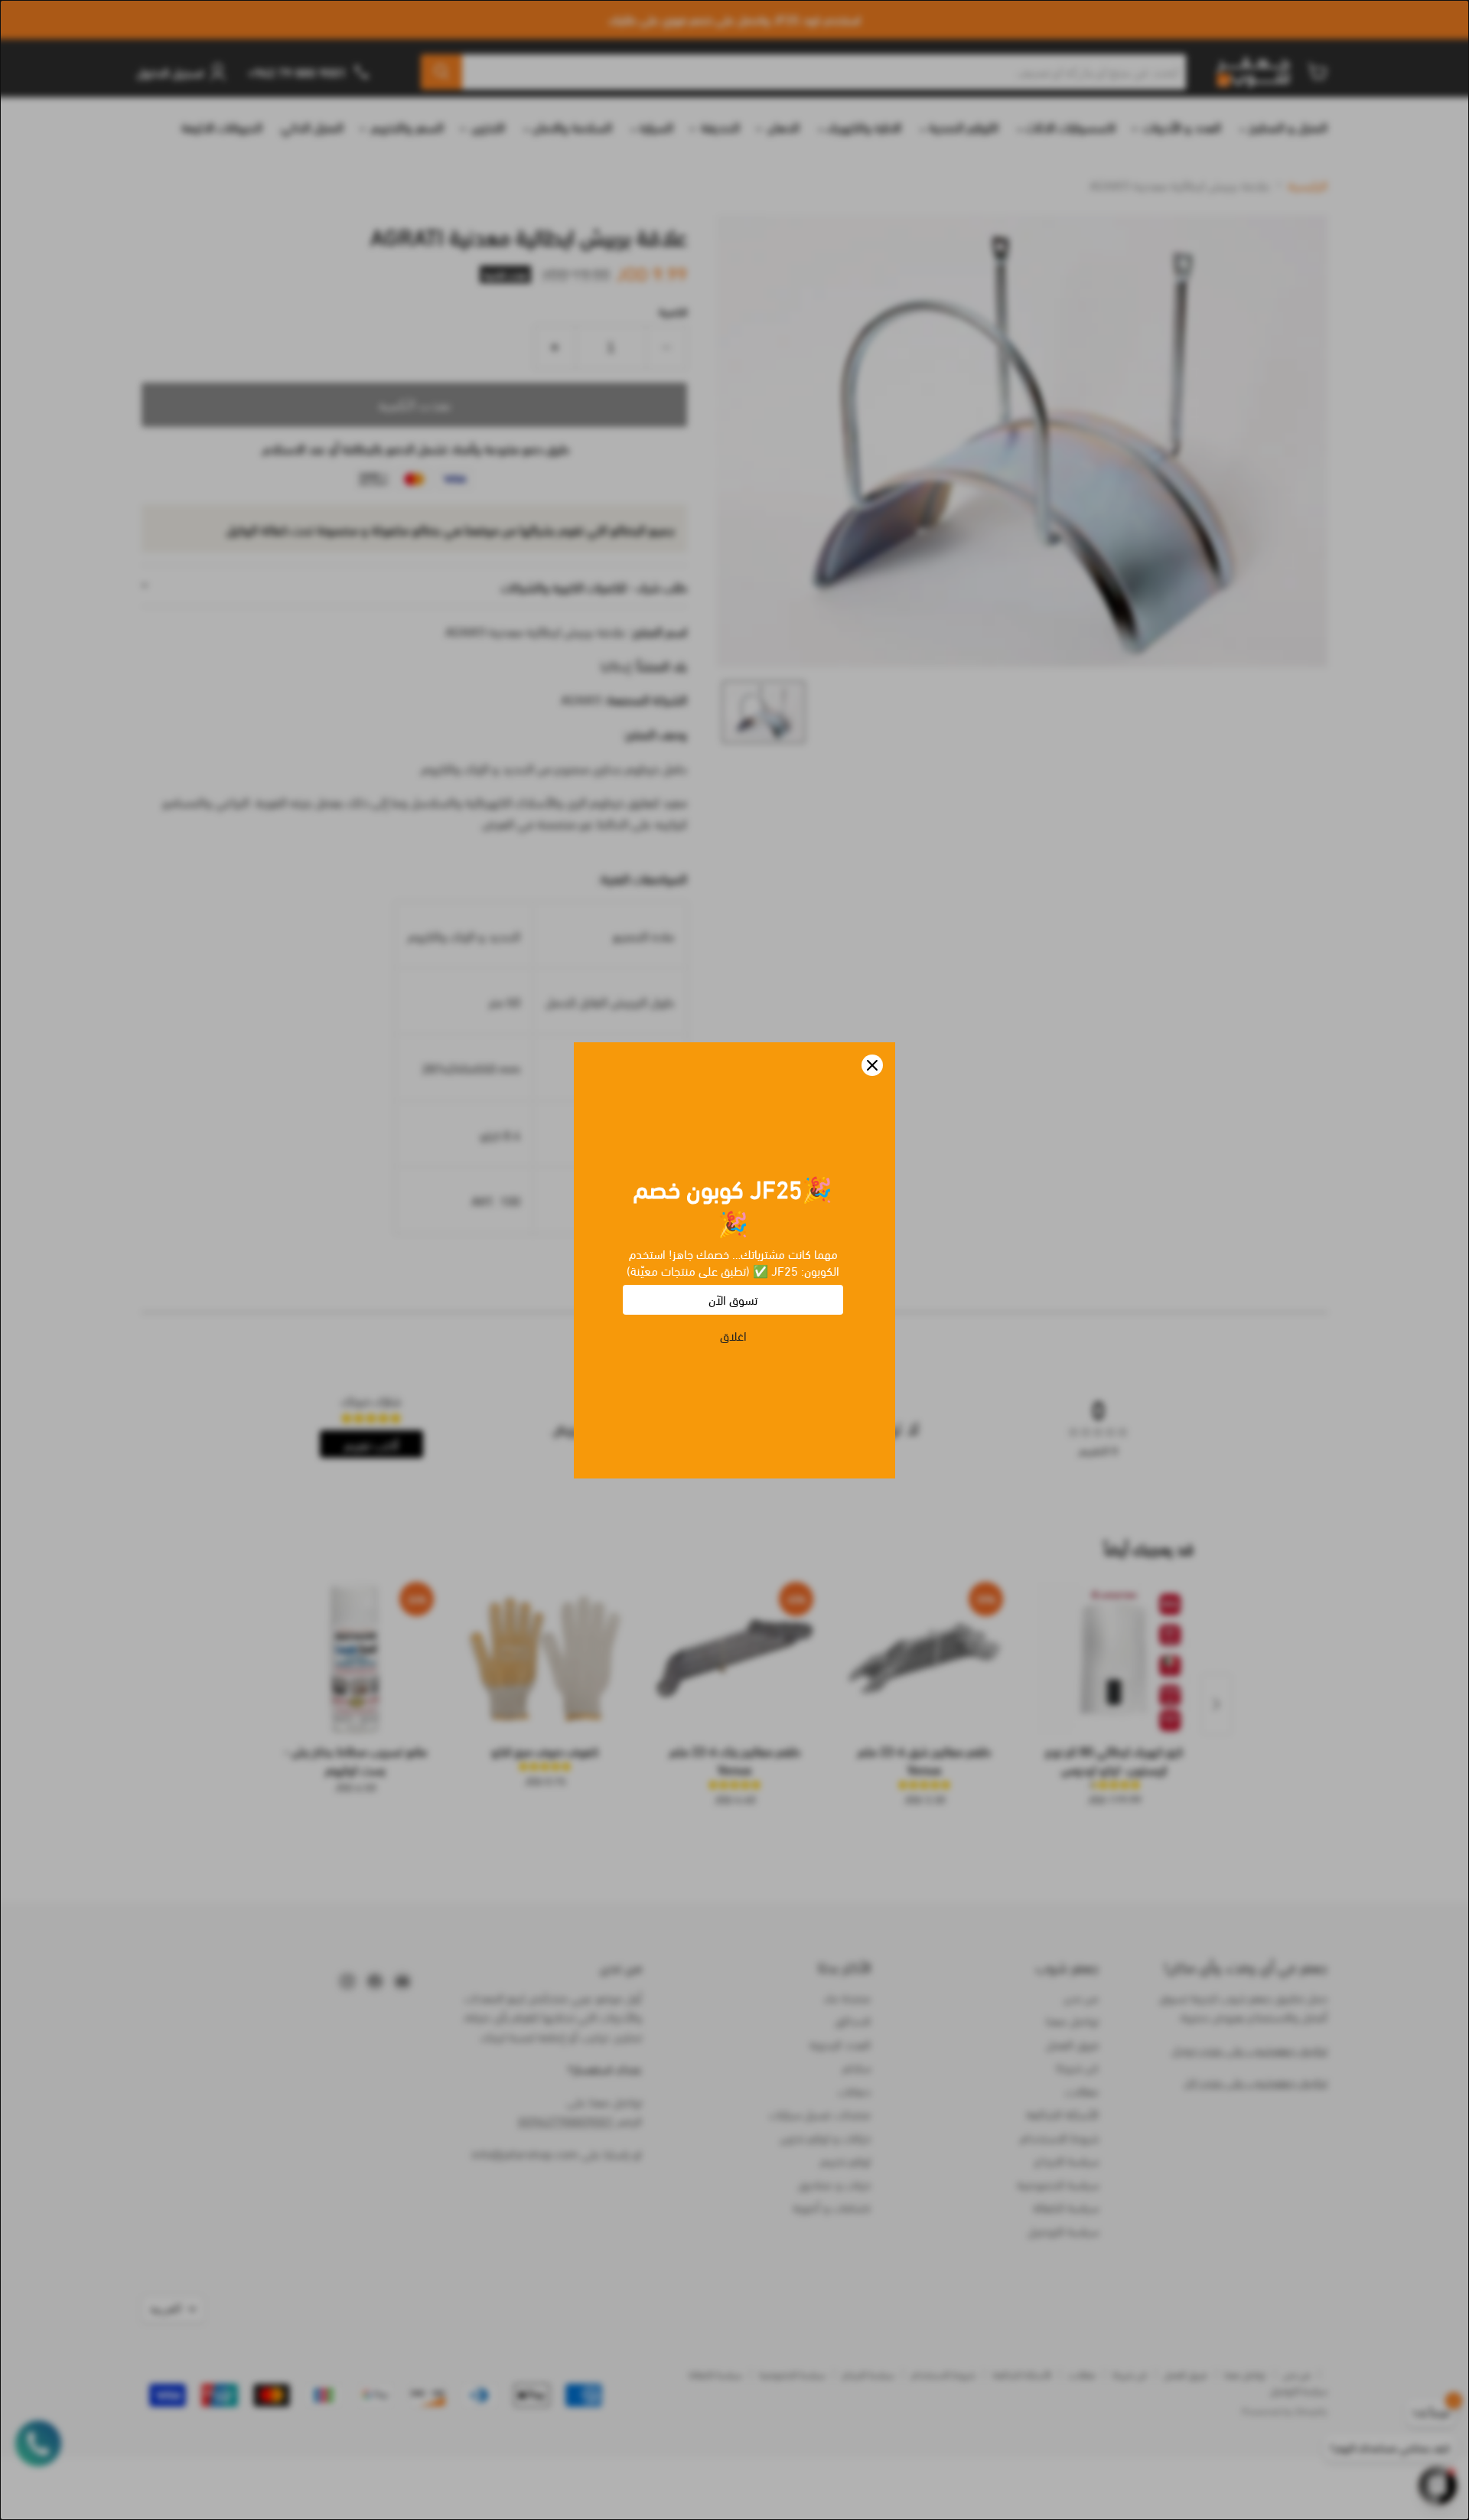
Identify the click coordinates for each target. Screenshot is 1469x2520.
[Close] (872, 1065)
